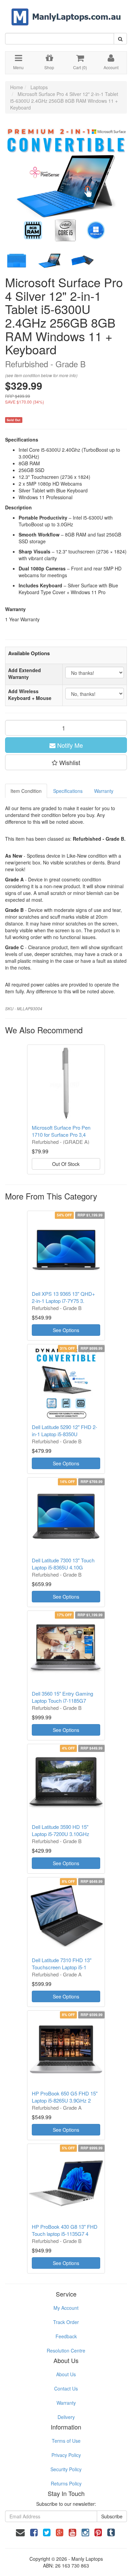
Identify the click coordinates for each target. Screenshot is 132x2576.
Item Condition (26, 791)
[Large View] (17, 261)
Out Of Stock (66, 1164)
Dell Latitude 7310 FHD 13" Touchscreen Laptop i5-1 (62, 1964)
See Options (66, 1330)
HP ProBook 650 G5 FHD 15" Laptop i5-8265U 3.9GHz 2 (65, 2097)
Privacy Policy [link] (66, 2455)
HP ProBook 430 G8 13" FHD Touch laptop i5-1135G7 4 (65, 2230)
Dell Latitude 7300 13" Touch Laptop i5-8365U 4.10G (63, 1564)
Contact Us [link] (66, 2388)
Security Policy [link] (66, 2469)
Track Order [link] (66, 2322)
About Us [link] (66, 2374)
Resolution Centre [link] (66, 2350)
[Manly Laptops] (66, 12)
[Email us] (20, 2532)
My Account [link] (66, 2308)
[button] (66, 762)
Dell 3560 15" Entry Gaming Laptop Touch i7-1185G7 (62, 1697)
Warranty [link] (66, 2403)
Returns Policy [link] (66, 2483)
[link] (34, 2532)
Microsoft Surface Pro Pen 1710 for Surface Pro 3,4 (61, 1131)
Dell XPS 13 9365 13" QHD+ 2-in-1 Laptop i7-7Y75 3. (63, 1297)
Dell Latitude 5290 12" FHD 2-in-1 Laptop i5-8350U (64, 1430)
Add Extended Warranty (25, 674)
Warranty (104, 791)
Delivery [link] (66, 2417)
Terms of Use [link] (66, 2441)
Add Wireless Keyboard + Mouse (30, 695)
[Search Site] (120, 39)
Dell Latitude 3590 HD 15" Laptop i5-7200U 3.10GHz (61, 1830)
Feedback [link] (66, 2336)
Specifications (68, 791)
